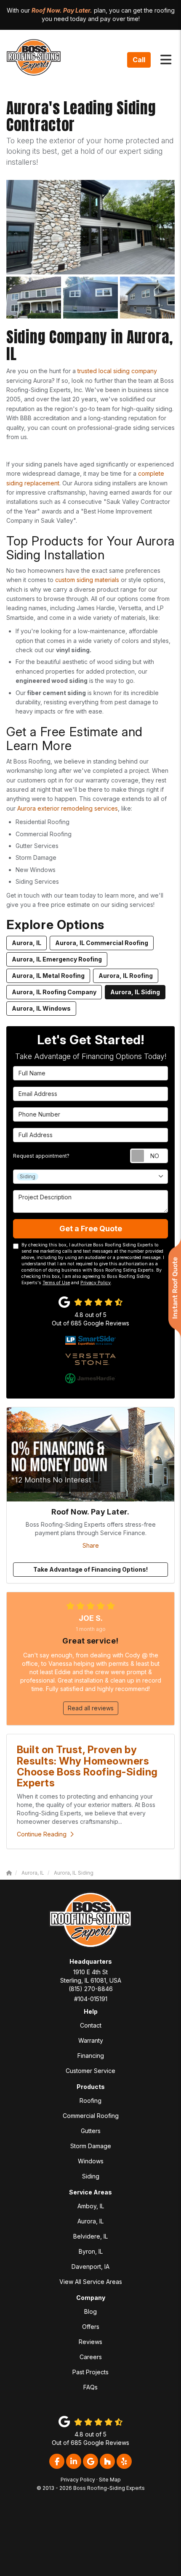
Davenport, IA (90, 2267)
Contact (91, 2025)
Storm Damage (91, 2146)
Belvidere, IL (90, 2236)
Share (91, 1545)
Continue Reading (42, 1834)
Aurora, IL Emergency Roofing (57, 959)
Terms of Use (56, 1283)
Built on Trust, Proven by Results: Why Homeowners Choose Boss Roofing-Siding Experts (87, 1766)
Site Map (110, 2480)
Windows (91, 2161)
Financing (91, 2056)
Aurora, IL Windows (41, 1008)
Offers (91, 2327)
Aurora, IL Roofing (126, 976)
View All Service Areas (91, 2282)
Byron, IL (91, 2251)
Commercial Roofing (91, 2116)
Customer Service (90, 2071)
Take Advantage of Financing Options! (90, 1569)
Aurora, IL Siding (135, 992)
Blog (90, 2311)
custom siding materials (87, 580)
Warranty (91, 2040)
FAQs (90, 2387)
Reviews (90, 2342)
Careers (91, 2357)
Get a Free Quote (91, 1229)
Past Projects (90, 2372)
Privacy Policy (96, 1283)
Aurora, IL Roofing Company (54, 992)
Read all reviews (91, 1708)
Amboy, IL (91, 2206)
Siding (91, 2176)
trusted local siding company (116, 371)
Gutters (91, 2131)
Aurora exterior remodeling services (68, 808)
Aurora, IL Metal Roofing (48, 976)
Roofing (90, 2101)
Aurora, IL (27, 943)
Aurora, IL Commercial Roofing (102, 943)
